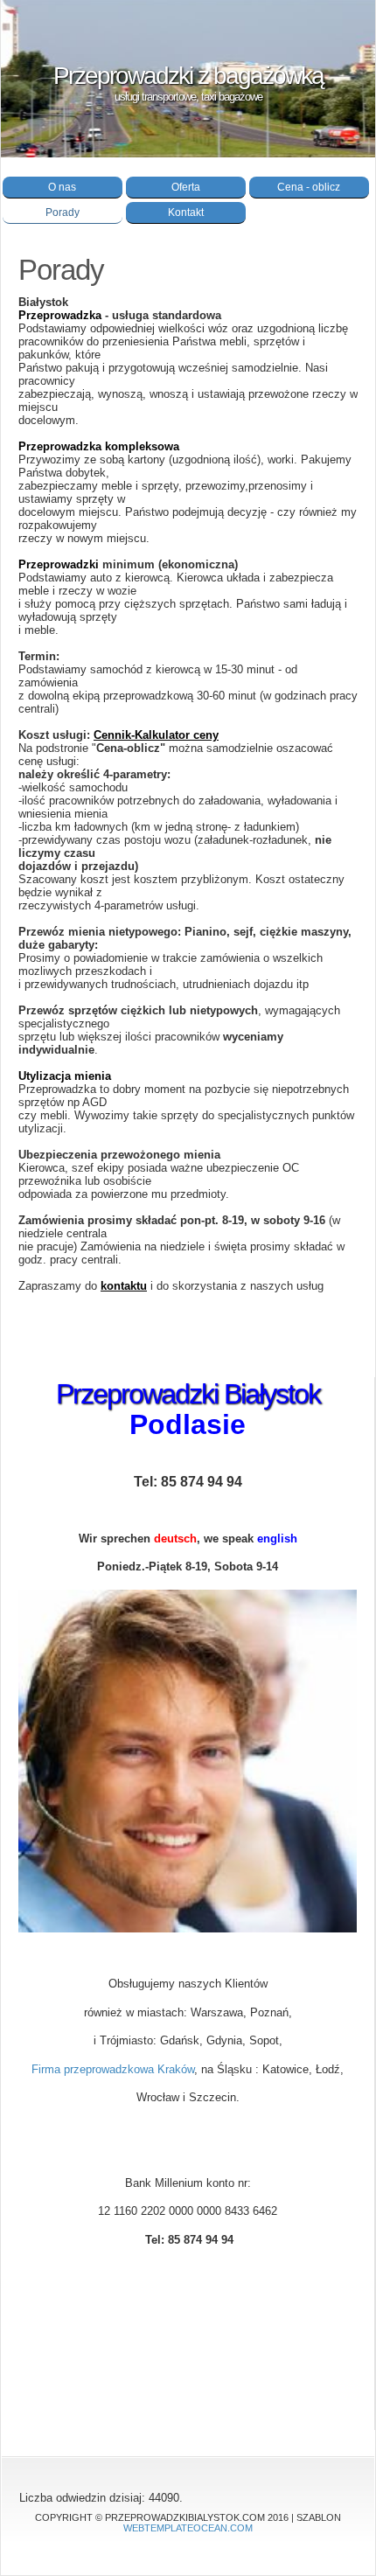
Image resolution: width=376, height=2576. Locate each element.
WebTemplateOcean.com (188, 2528)
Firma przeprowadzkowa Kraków (113, 2069)
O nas (62, 187)
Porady (63, 212)
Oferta (186, 187)
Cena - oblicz (309, 187)
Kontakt (186, 212)
